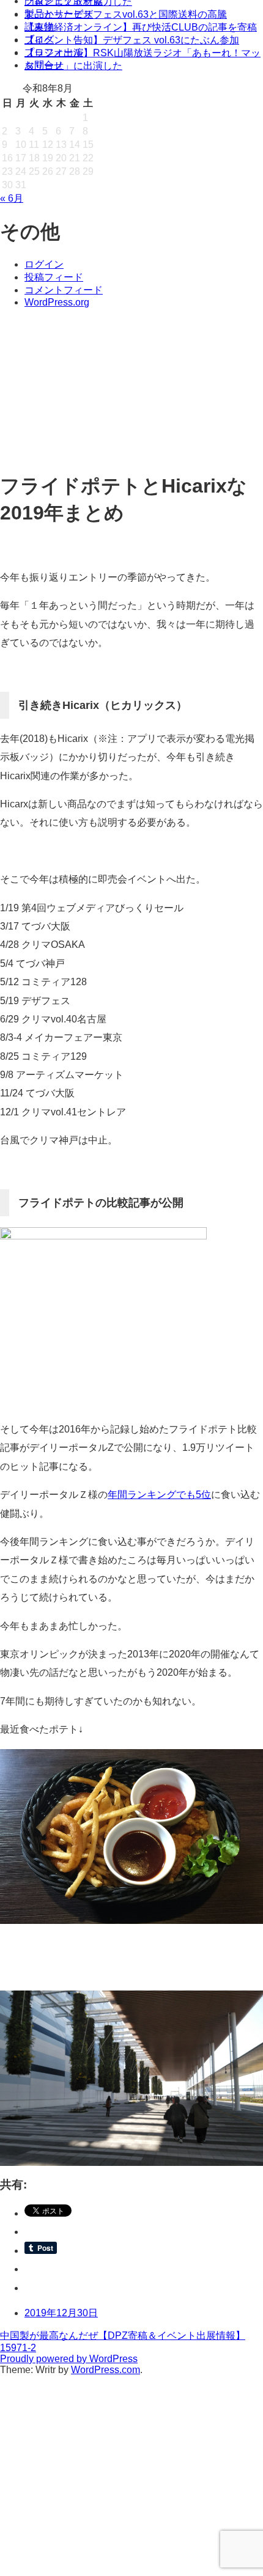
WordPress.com (106, 2370)
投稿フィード (54, 277)
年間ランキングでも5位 (159, 1495)
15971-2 (18, 2348)
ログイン (44, 264)
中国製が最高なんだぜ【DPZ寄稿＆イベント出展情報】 (123, 2336)
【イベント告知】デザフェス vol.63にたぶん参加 (132, 40)
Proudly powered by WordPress (69, 2359)
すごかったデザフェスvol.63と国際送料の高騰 (126, 14)
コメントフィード (64, 290)
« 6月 (12, 198)
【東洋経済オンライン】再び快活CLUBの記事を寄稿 (141, 27)
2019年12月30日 (61, 2313)
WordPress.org (57, 302)
